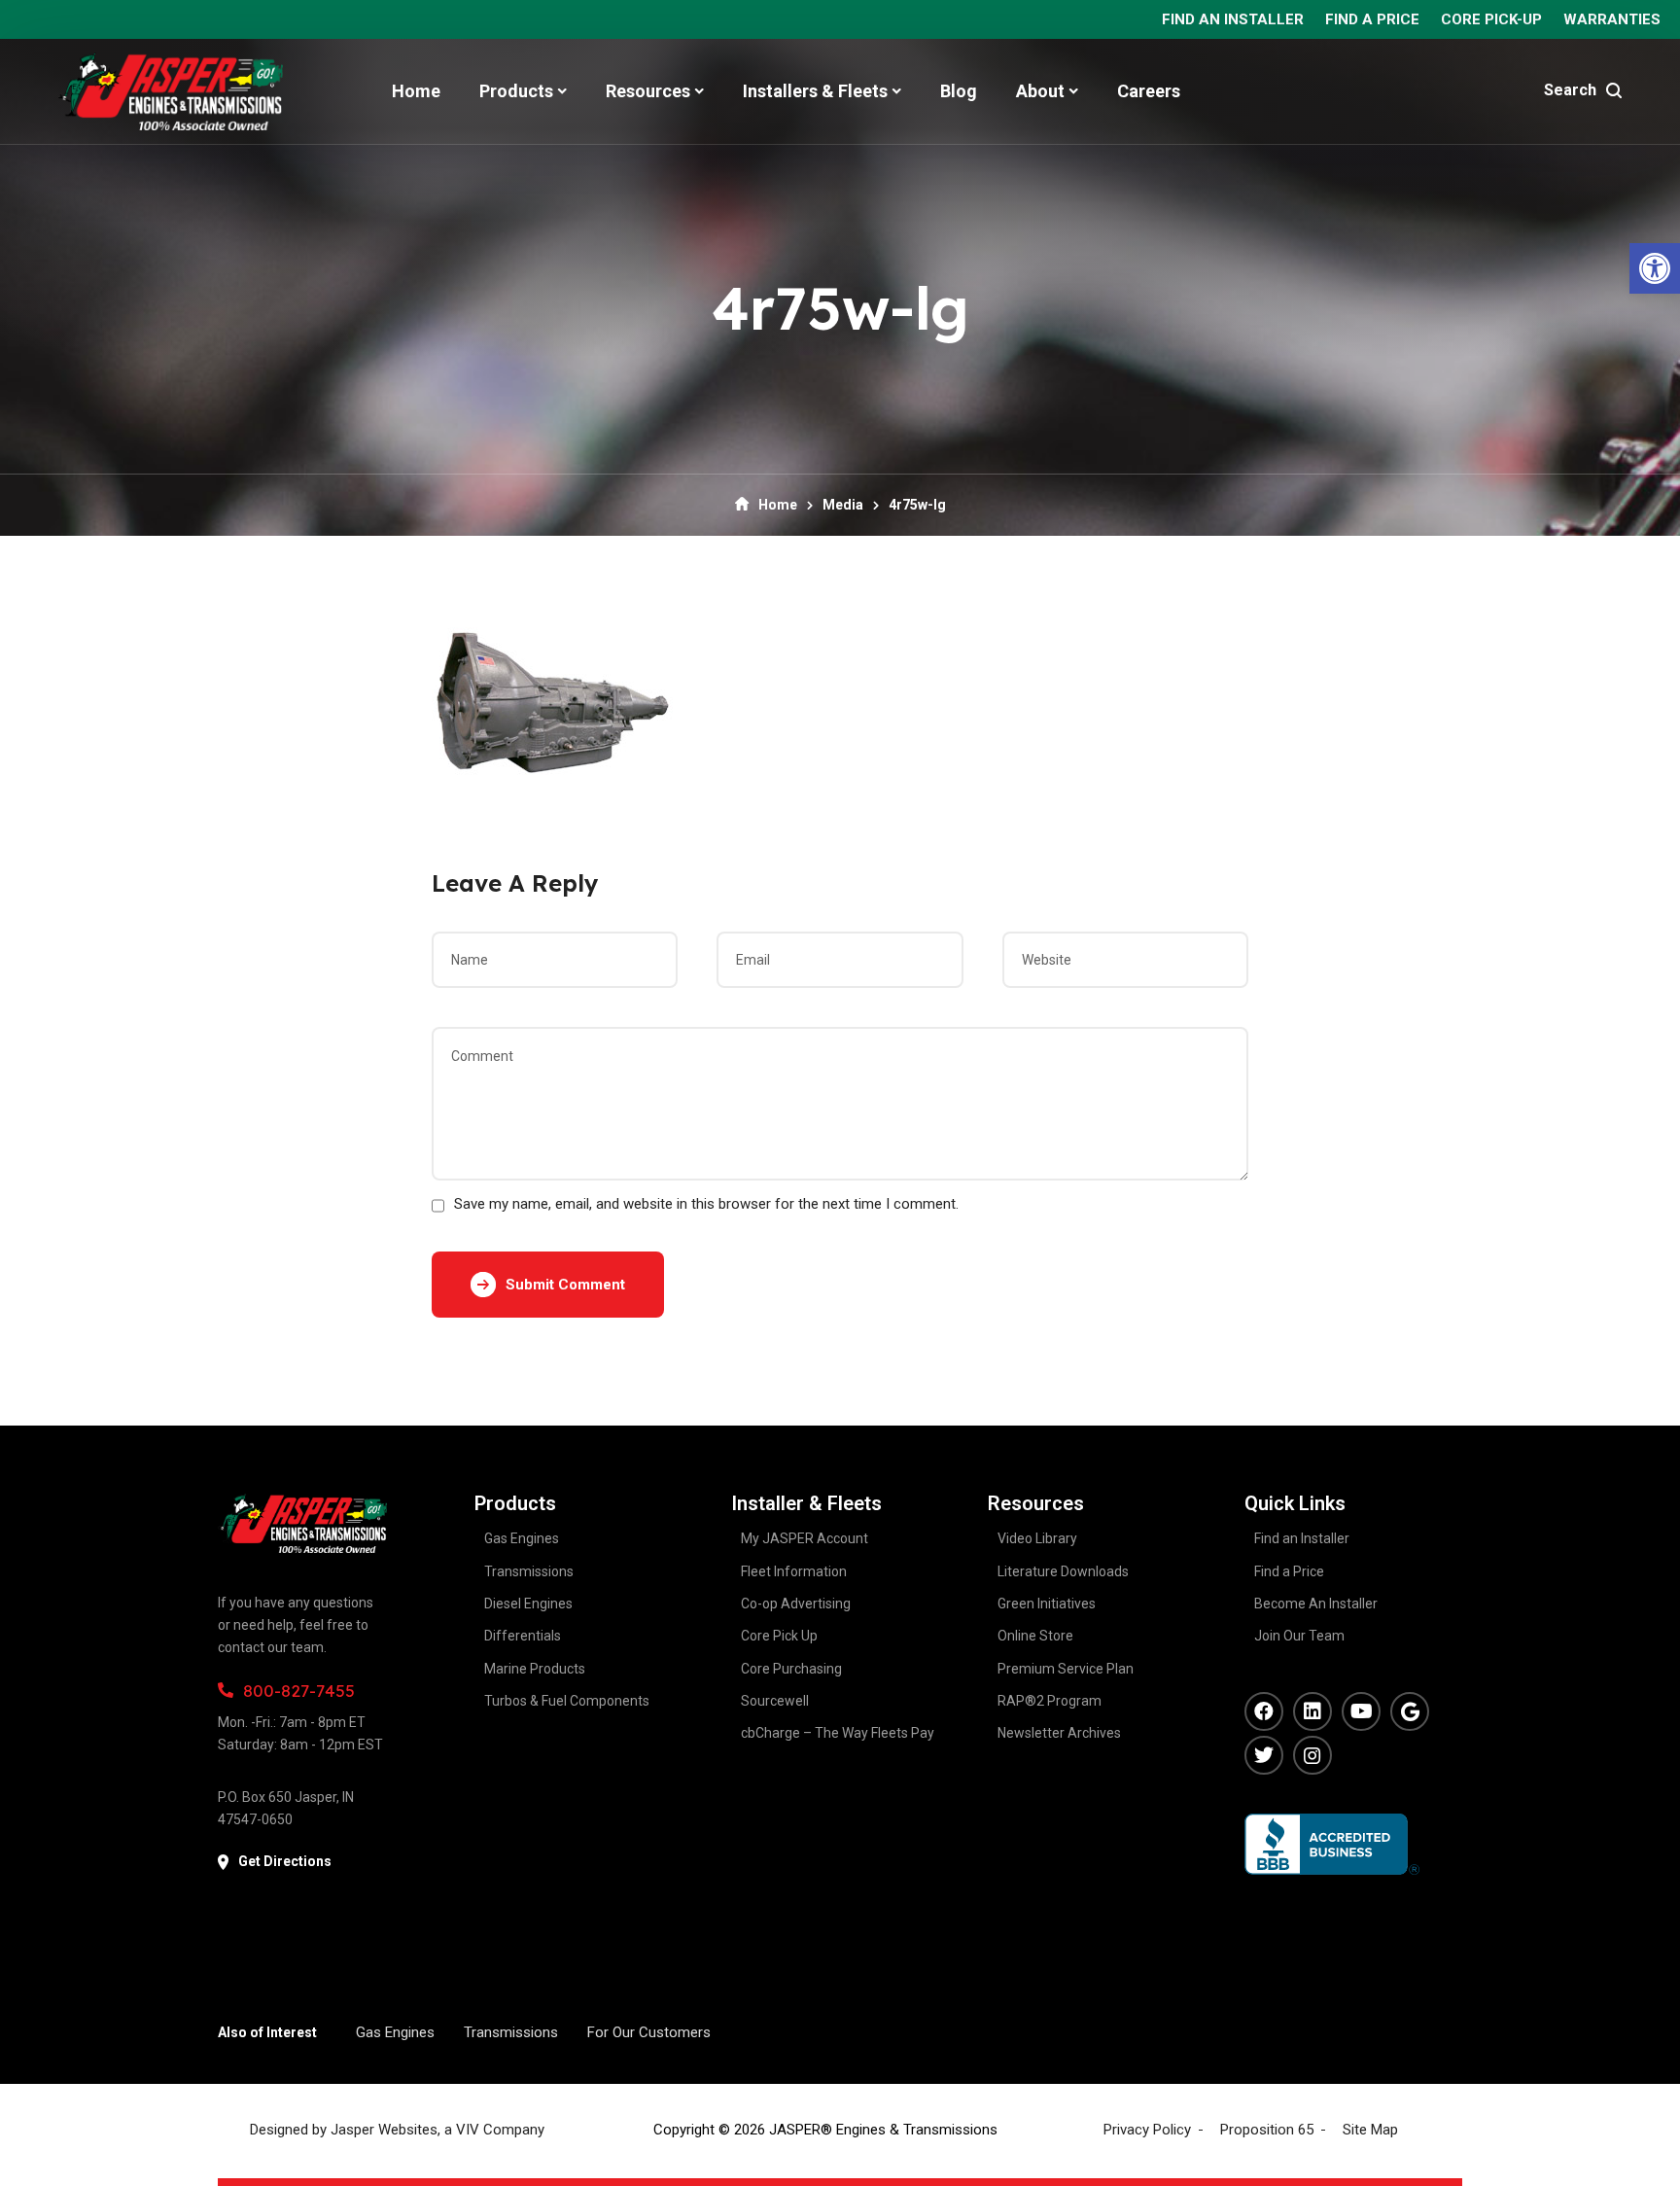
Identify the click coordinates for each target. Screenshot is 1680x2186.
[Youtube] (1361, 1711)
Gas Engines (395, 2032)
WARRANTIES (1612, 19)
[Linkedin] (1312, 1711)
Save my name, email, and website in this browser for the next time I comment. (706, 1204)
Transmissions (511, 2032)
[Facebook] (1264, 1711)
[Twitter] (1264, 1755)
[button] (1655, 268)
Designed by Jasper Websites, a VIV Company (397, 2130)
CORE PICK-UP (1491, 19)
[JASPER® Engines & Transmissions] (171, 91)
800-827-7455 (299, 1691)
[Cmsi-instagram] (1312, 1755)
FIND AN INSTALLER (1233, 19)
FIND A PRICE (1372, 19)
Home (778, 505)
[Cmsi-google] (1410, 1711)
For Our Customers (649, 2032)
